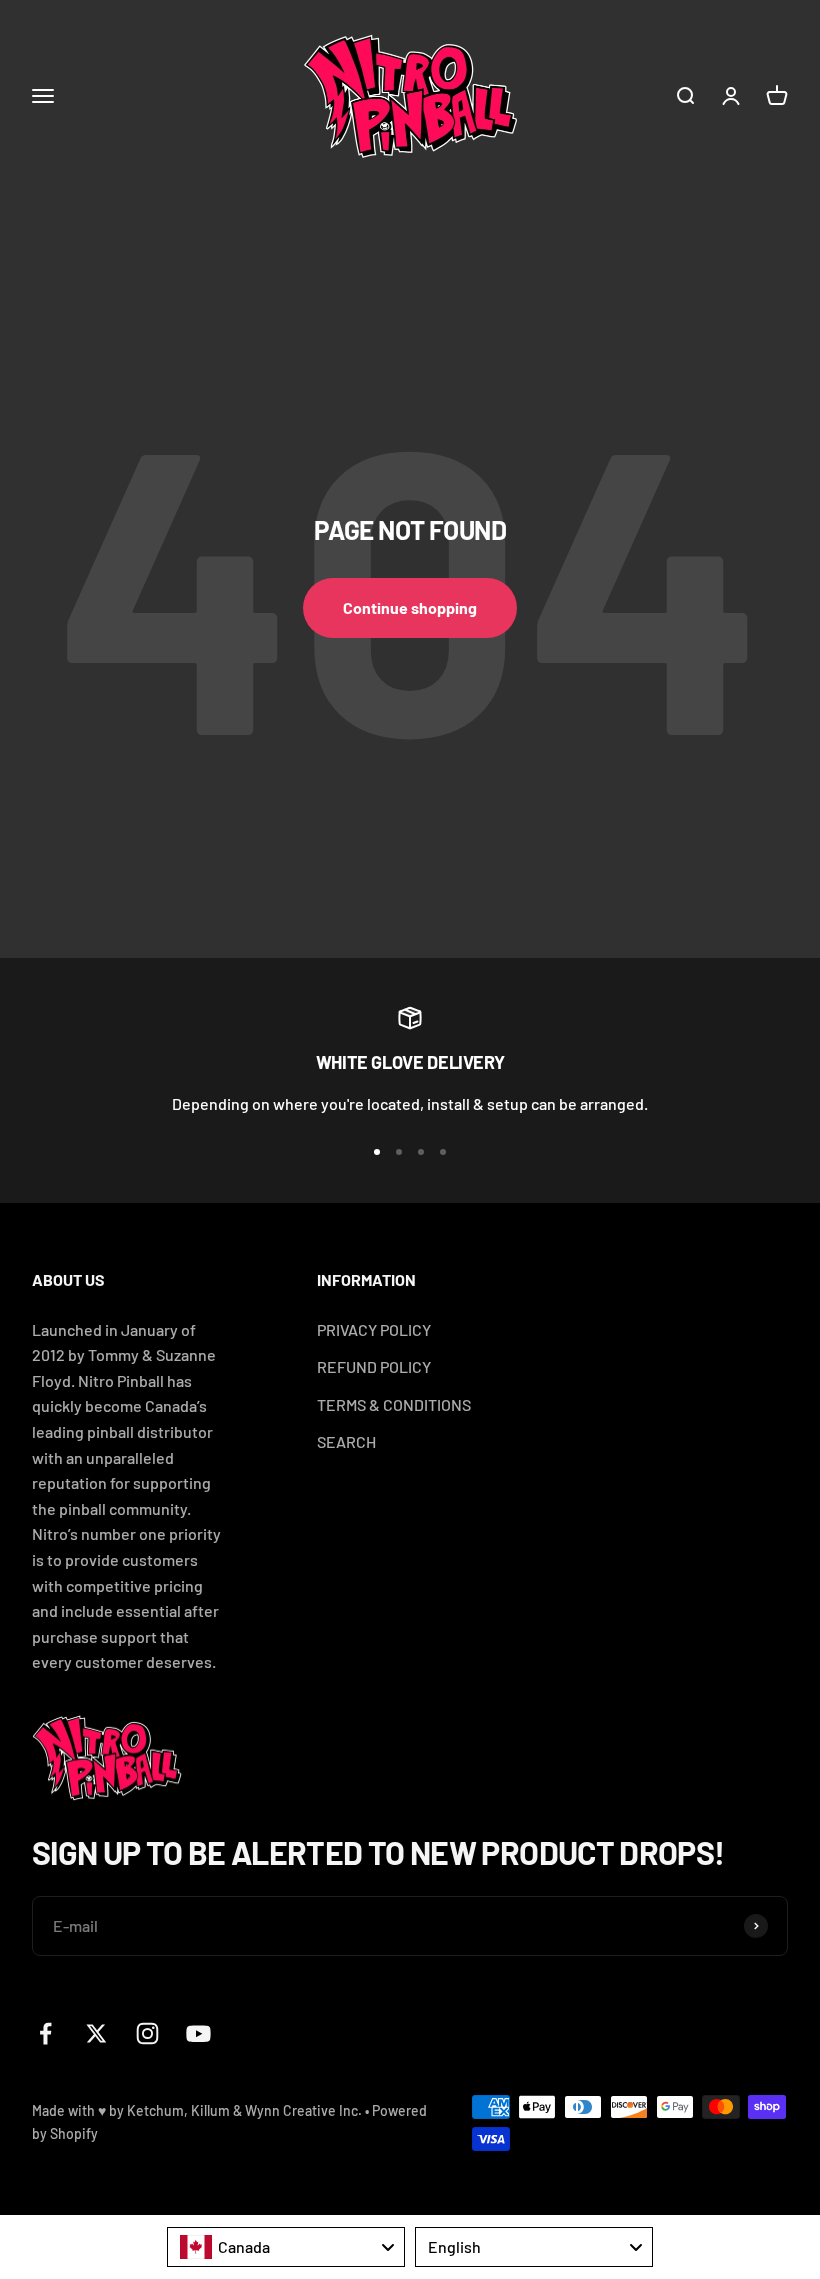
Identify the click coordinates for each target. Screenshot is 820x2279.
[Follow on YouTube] (198, 2033)
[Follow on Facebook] (45, 2033)
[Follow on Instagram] (147, 2033)
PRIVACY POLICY (374, 1329)
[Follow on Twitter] (96, 2033)
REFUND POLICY (374, 1366)
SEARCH (346, 1441)
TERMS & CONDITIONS (394, 1404)
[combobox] (286, 2247)
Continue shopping (410, 607)
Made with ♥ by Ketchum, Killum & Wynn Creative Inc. (197, 2110)
